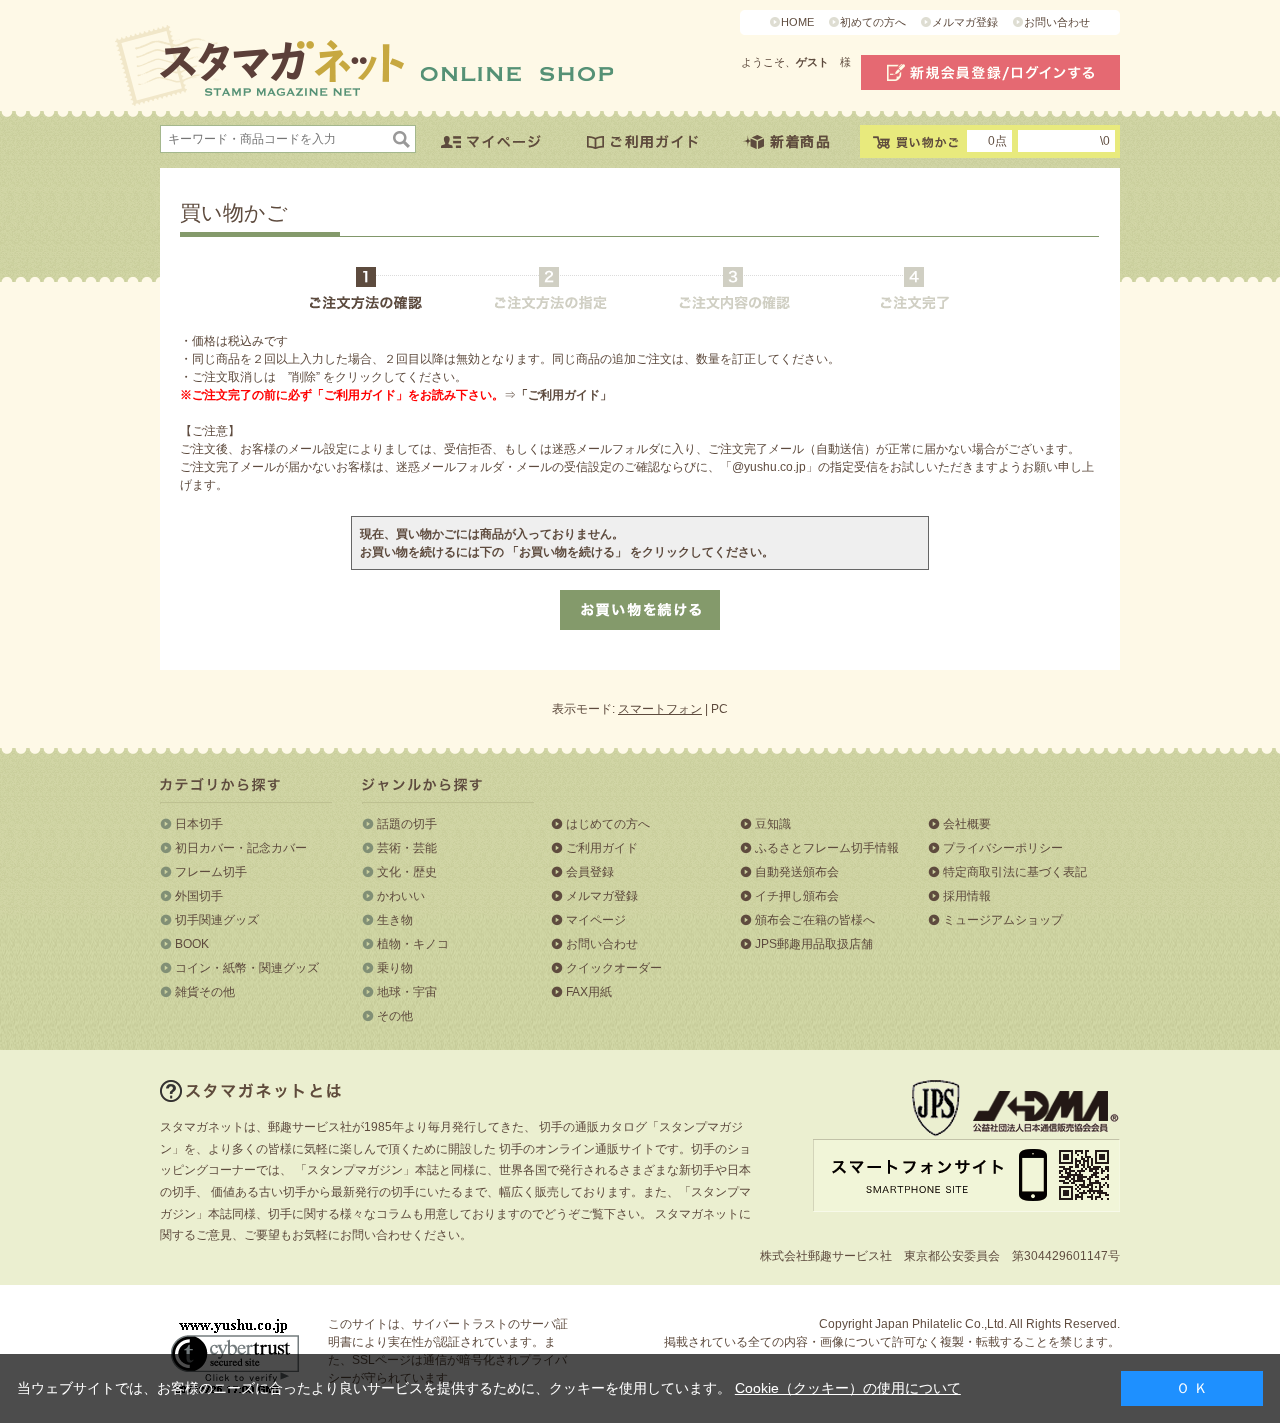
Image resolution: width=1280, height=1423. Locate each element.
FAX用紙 (589, 992)
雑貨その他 (205, 992)
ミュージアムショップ (1003, 920)
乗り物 (395, 968)
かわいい (401, 896)
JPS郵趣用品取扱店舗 (814, 944)
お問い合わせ (1057, 22)
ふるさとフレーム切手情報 (827, 848)
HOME (797, 22)
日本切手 (199, 824)
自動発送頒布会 (797, 872)
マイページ (596, 920)
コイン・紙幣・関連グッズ (247, 968)
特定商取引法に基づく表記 (1015, 872)
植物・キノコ (413, 944)
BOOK (192, 944)
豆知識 (773, 824)
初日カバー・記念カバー (241, 848)
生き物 (395, 920)
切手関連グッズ (217, 920)
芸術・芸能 (407, 848)
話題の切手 (407, 824)
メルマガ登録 (965, 22)
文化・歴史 (407, 872)
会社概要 (967, 824)
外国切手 (199, 896)
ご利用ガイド (602, 848)
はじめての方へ (608, 824)
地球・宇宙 (407, 992)
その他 (395, 1016)
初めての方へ (873, 22)
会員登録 (590, 872)
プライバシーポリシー (1003, 848)
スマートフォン (660, 709)
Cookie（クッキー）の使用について (848, 1388)
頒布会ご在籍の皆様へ (815, 920)
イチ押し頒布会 (797, 896)
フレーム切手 (211, 872)
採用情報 (967, 896)
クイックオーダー (614, 968)
